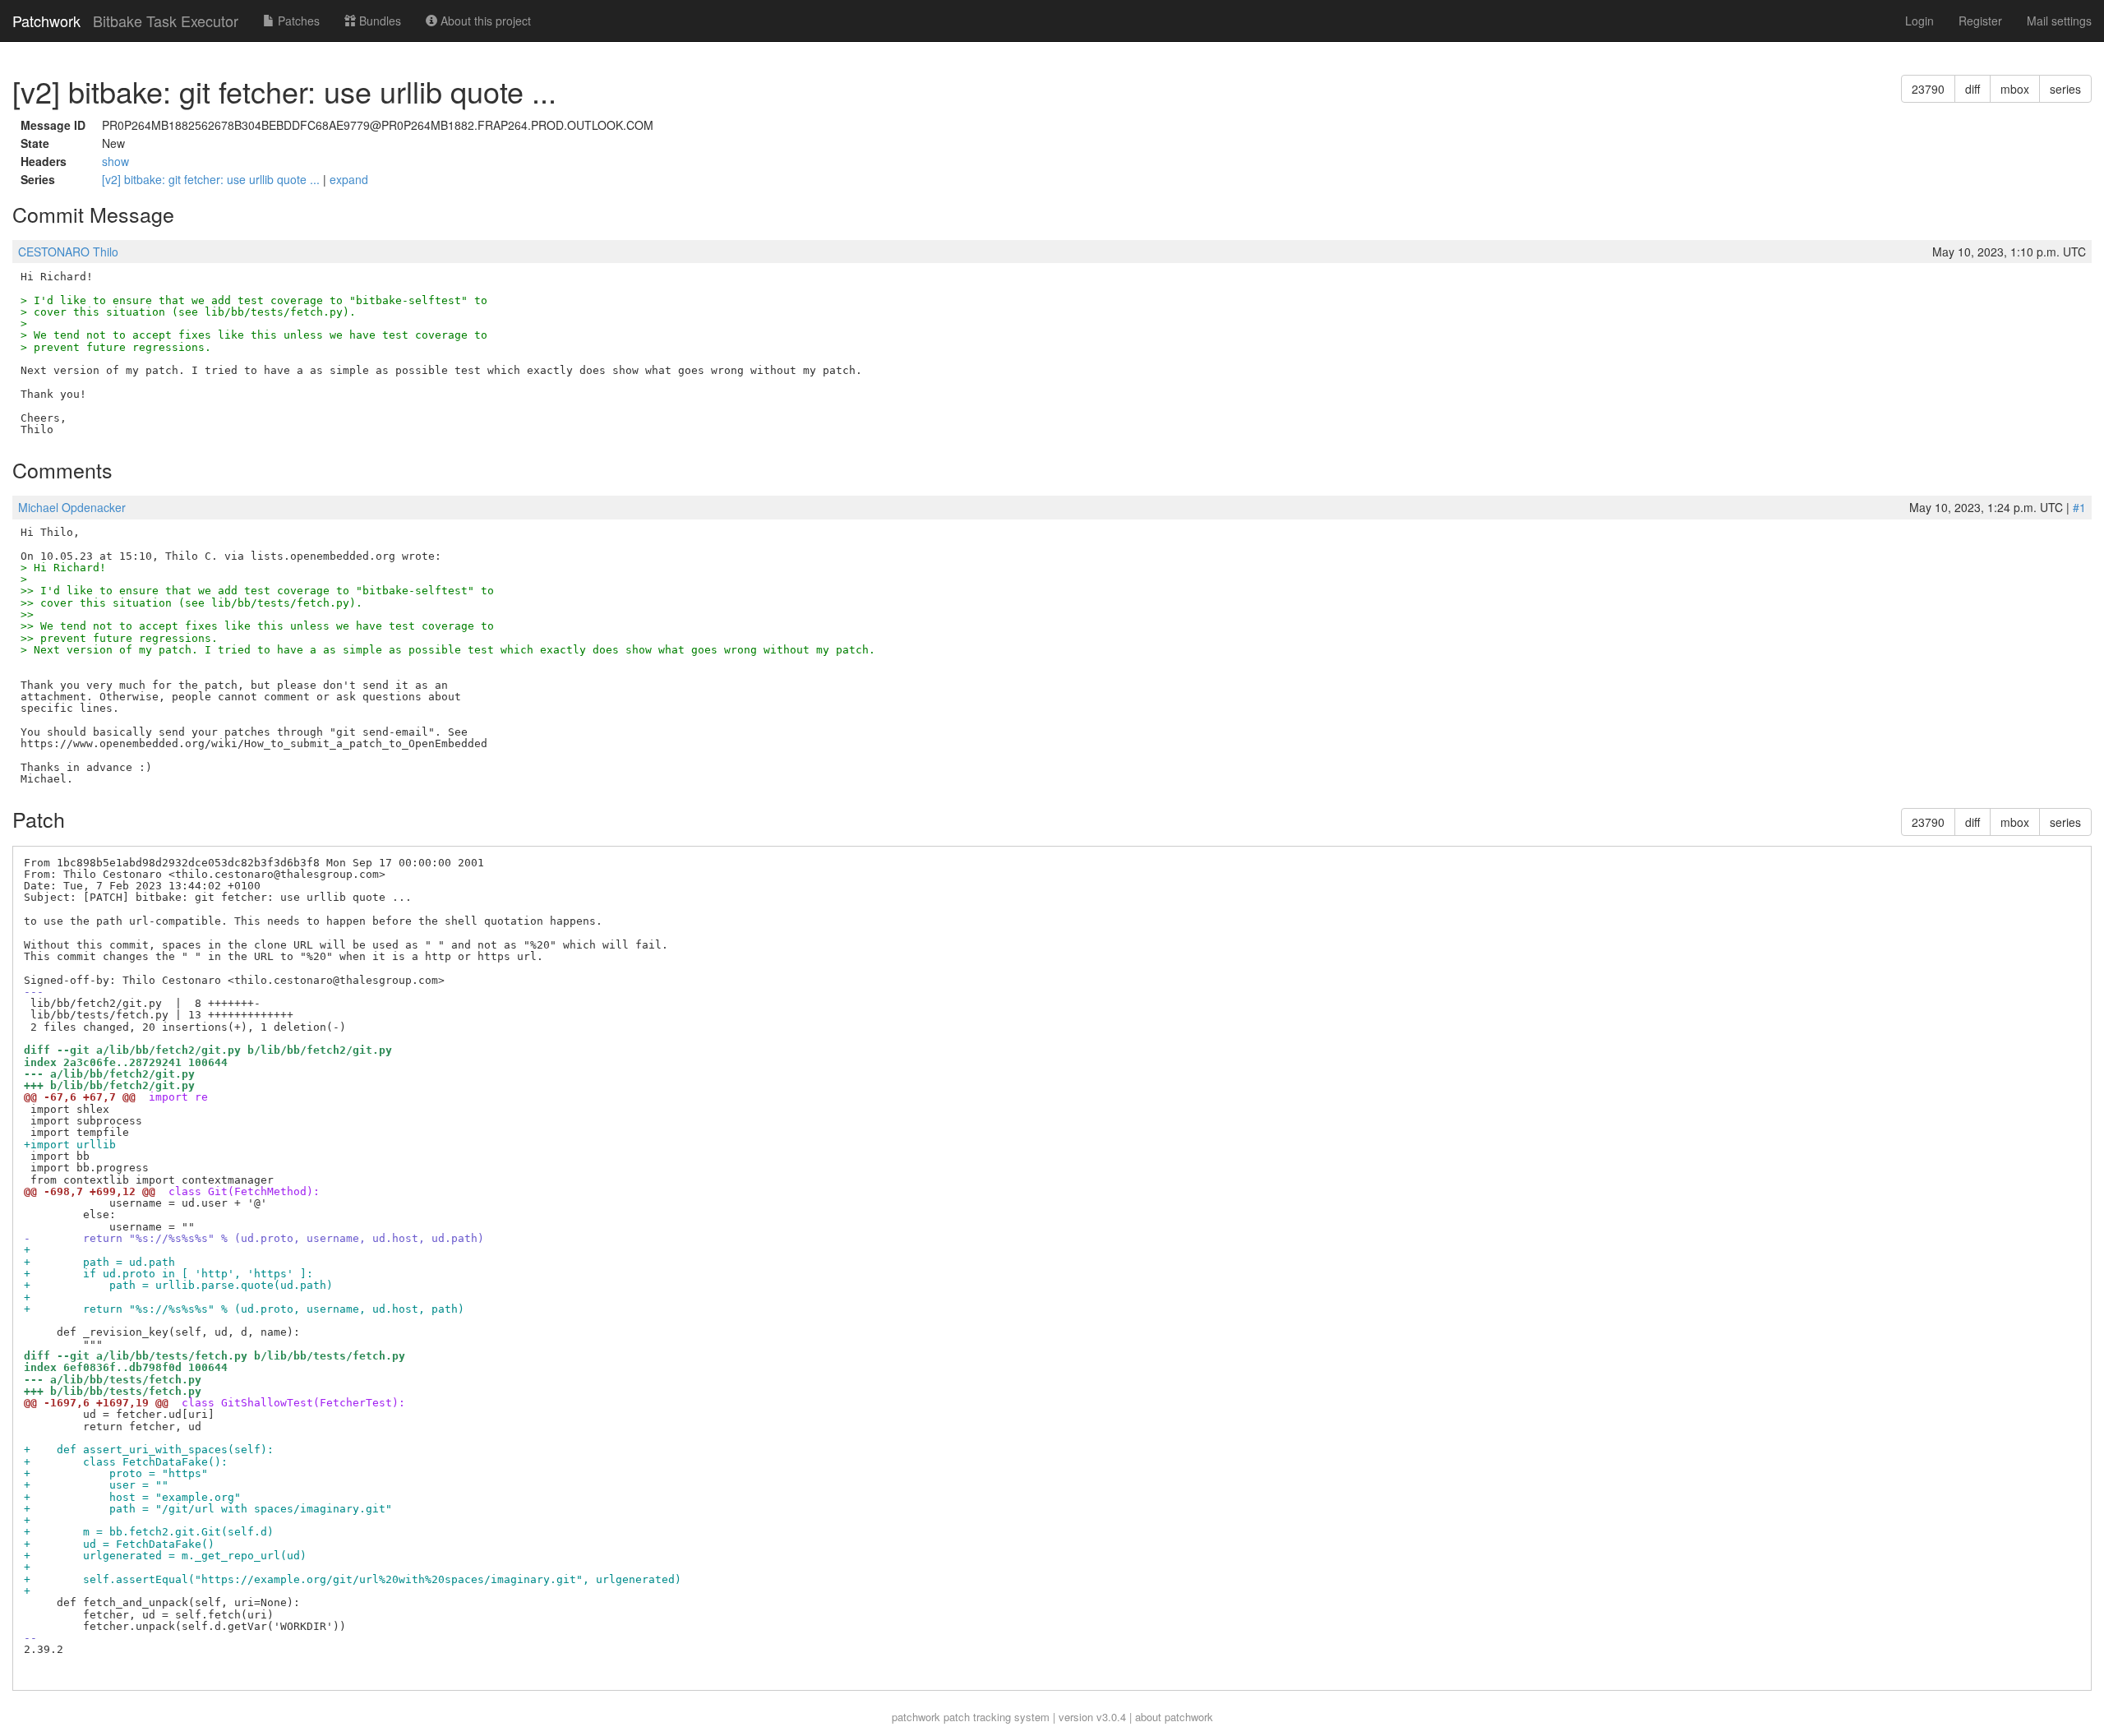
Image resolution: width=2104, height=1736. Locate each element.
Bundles (378, 21)
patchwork (916, 1717)
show (115, 161)
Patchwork (46, 21)
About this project (484, 21)
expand (349, 179)
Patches (297, 21)
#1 (2079, 507)
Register (1980, 21)
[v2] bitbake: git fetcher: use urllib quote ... (212, 179)
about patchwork (1174, 1717)
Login (1919, 21)
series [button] (2065, 89)
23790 (1928, 89)
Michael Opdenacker (72, 507)
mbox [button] (2015, 89)
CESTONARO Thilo (68, 252)
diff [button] (1972, 89)
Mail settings (2059, 21)
